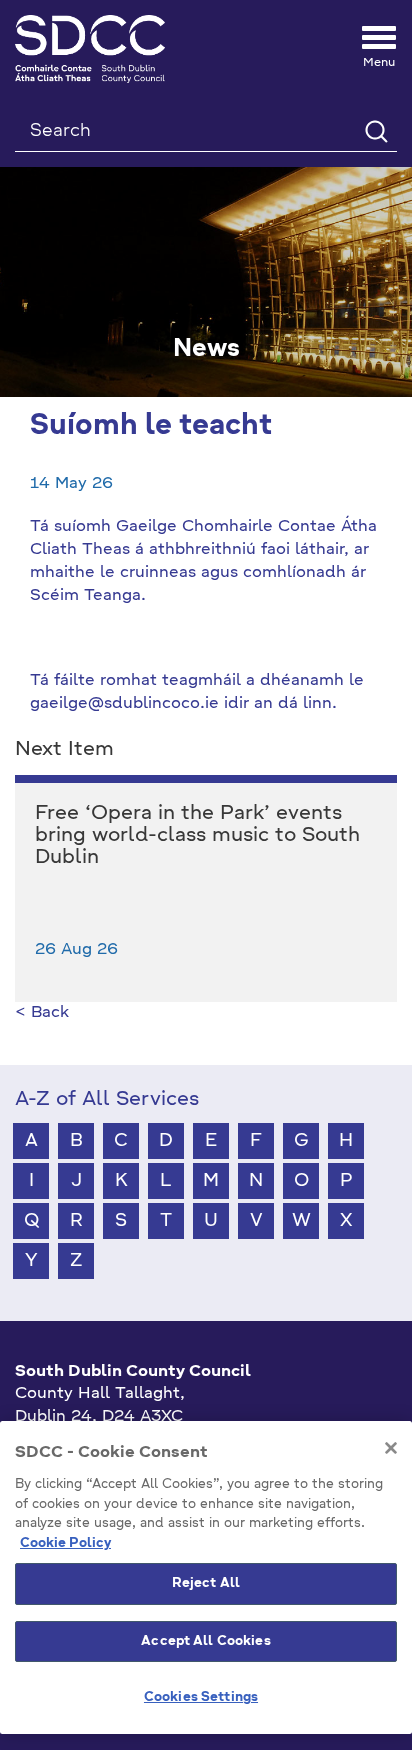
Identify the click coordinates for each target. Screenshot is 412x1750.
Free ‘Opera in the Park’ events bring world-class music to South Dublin (197, 836)
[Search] (375, 130)
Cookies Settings (201, 1697)
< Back (42, 1013)
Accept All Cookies (205, 1641)
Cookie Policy (65, 1543)
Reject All (206, 1583)
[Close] (391, 1448)
